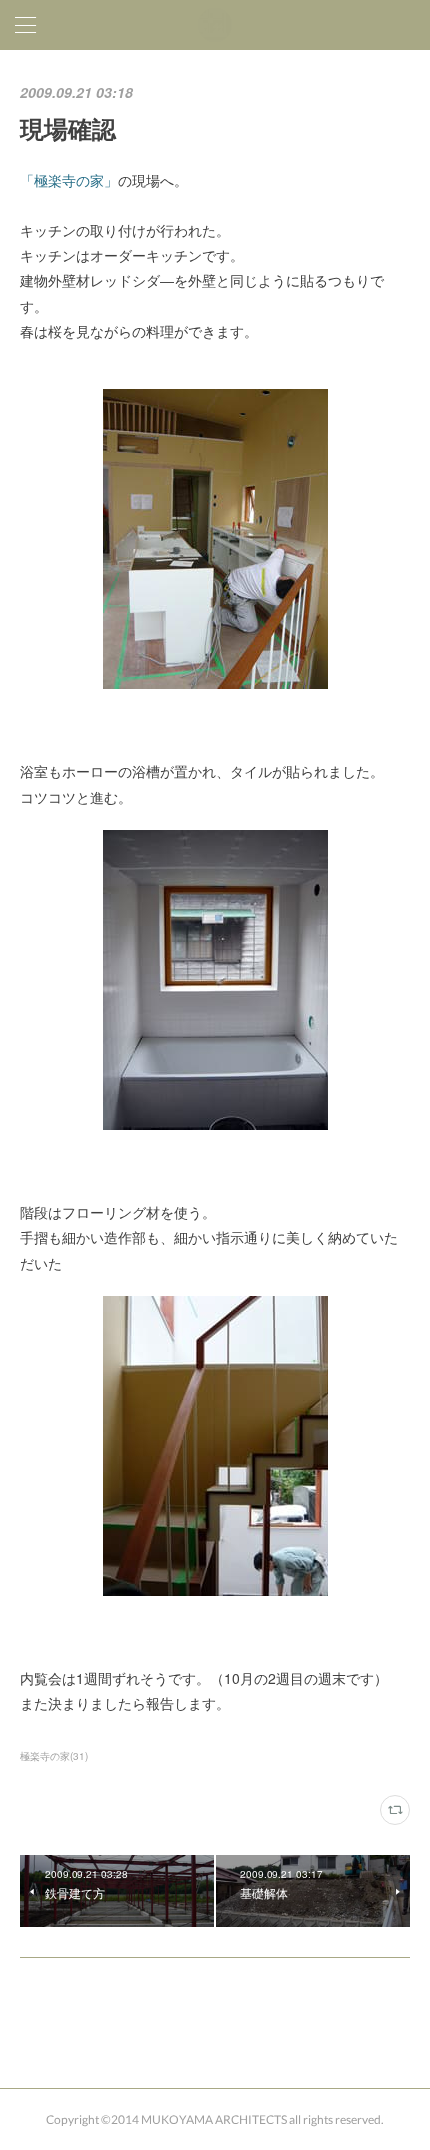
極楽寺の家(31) (54, 1756)
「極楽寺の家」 (69, 180)
